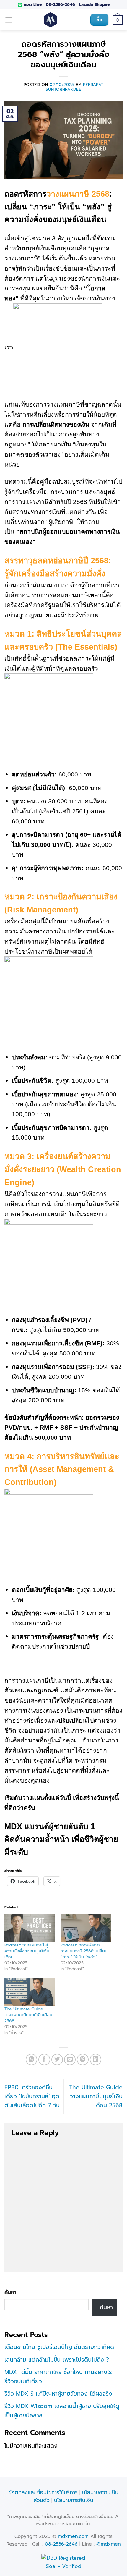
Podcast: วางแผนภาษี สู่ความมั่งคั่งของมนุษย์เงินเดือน (27, 1951)
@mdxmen (109, 2544)
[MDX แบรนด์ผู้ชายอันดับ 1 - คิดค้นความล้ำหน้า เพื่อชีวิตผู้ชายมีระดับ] (51, 20)
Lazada (86, 5)
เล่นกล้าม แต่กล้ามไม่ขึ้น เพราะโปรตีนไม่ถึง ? (57, 2360)
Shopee (102, 5)
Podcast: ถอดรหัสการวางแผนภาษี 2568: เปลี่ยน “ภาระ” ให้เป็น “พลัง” (84, 1951)
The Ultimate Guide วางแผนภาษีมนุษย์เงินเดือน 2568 (28, 2015)
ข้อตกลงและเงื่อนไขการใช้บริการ (43, 2492)
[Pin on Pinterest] (83, 2060)
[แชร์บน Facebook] (44, 2060)
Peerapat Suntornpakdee (75, 87)
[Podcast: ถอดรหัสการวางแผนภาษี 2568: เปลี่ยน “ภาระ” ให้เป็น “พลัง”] (86, 1928)
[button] (9, 20)
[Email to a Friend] (70, 2060)
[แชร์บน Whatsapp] (32, 2060)
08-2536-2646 (60, 5)
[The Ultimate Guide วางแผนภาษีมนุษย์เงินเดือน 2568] (30, 1992)
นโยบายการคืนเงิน (74, 2500)
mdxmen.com (73, 2536)
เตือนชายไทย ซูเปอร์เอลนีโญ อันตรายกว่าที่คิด (59, 2347)
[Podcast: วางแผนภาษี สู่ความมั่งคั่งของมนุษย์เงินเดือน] (30, 1928)
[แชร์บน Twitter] (57, 2060)
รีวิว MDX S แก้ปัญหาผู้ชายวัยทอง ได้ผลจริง (58, 2394)
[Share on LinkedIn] (96, 2060)
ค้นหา (10, 2292)
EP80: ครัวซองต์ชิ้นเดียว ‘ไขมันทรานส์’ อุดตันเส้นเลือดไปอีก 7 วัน (32, 2096)
